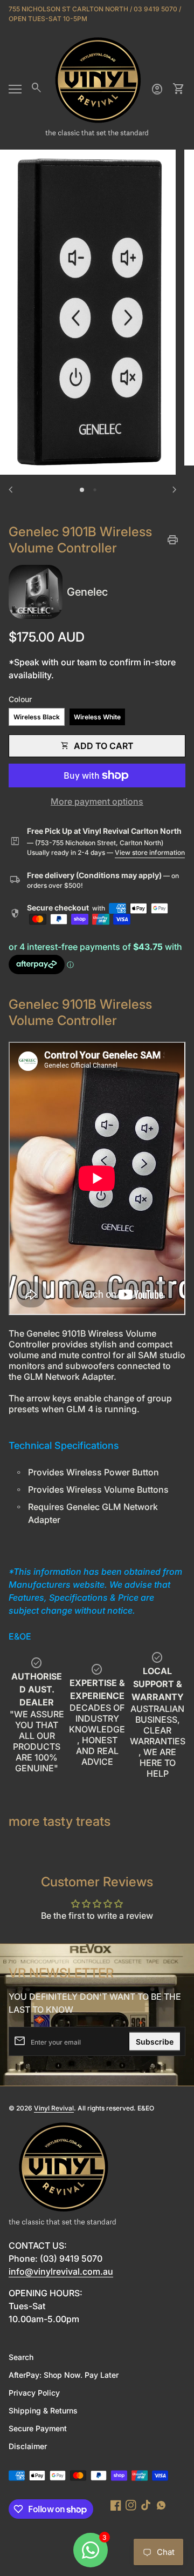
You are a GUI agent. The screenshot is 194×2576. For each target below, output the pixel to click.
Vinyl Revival (54, 2108)
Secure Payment (38, 2428)
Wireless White (97, 717)
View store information (150, 852)
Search (21, 2357)
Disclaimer (28, 2446)
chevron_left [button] (11, 490)
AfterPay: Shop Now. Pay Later (64, 2375)
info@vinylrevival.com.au (61, 2271)
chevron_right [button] (175, 490)
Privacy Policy (34, 2393)
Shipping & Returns (43, 2410)
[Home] (97, 88)
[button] (82, 490)
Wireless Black (37, 717)
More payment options (97, 801)
